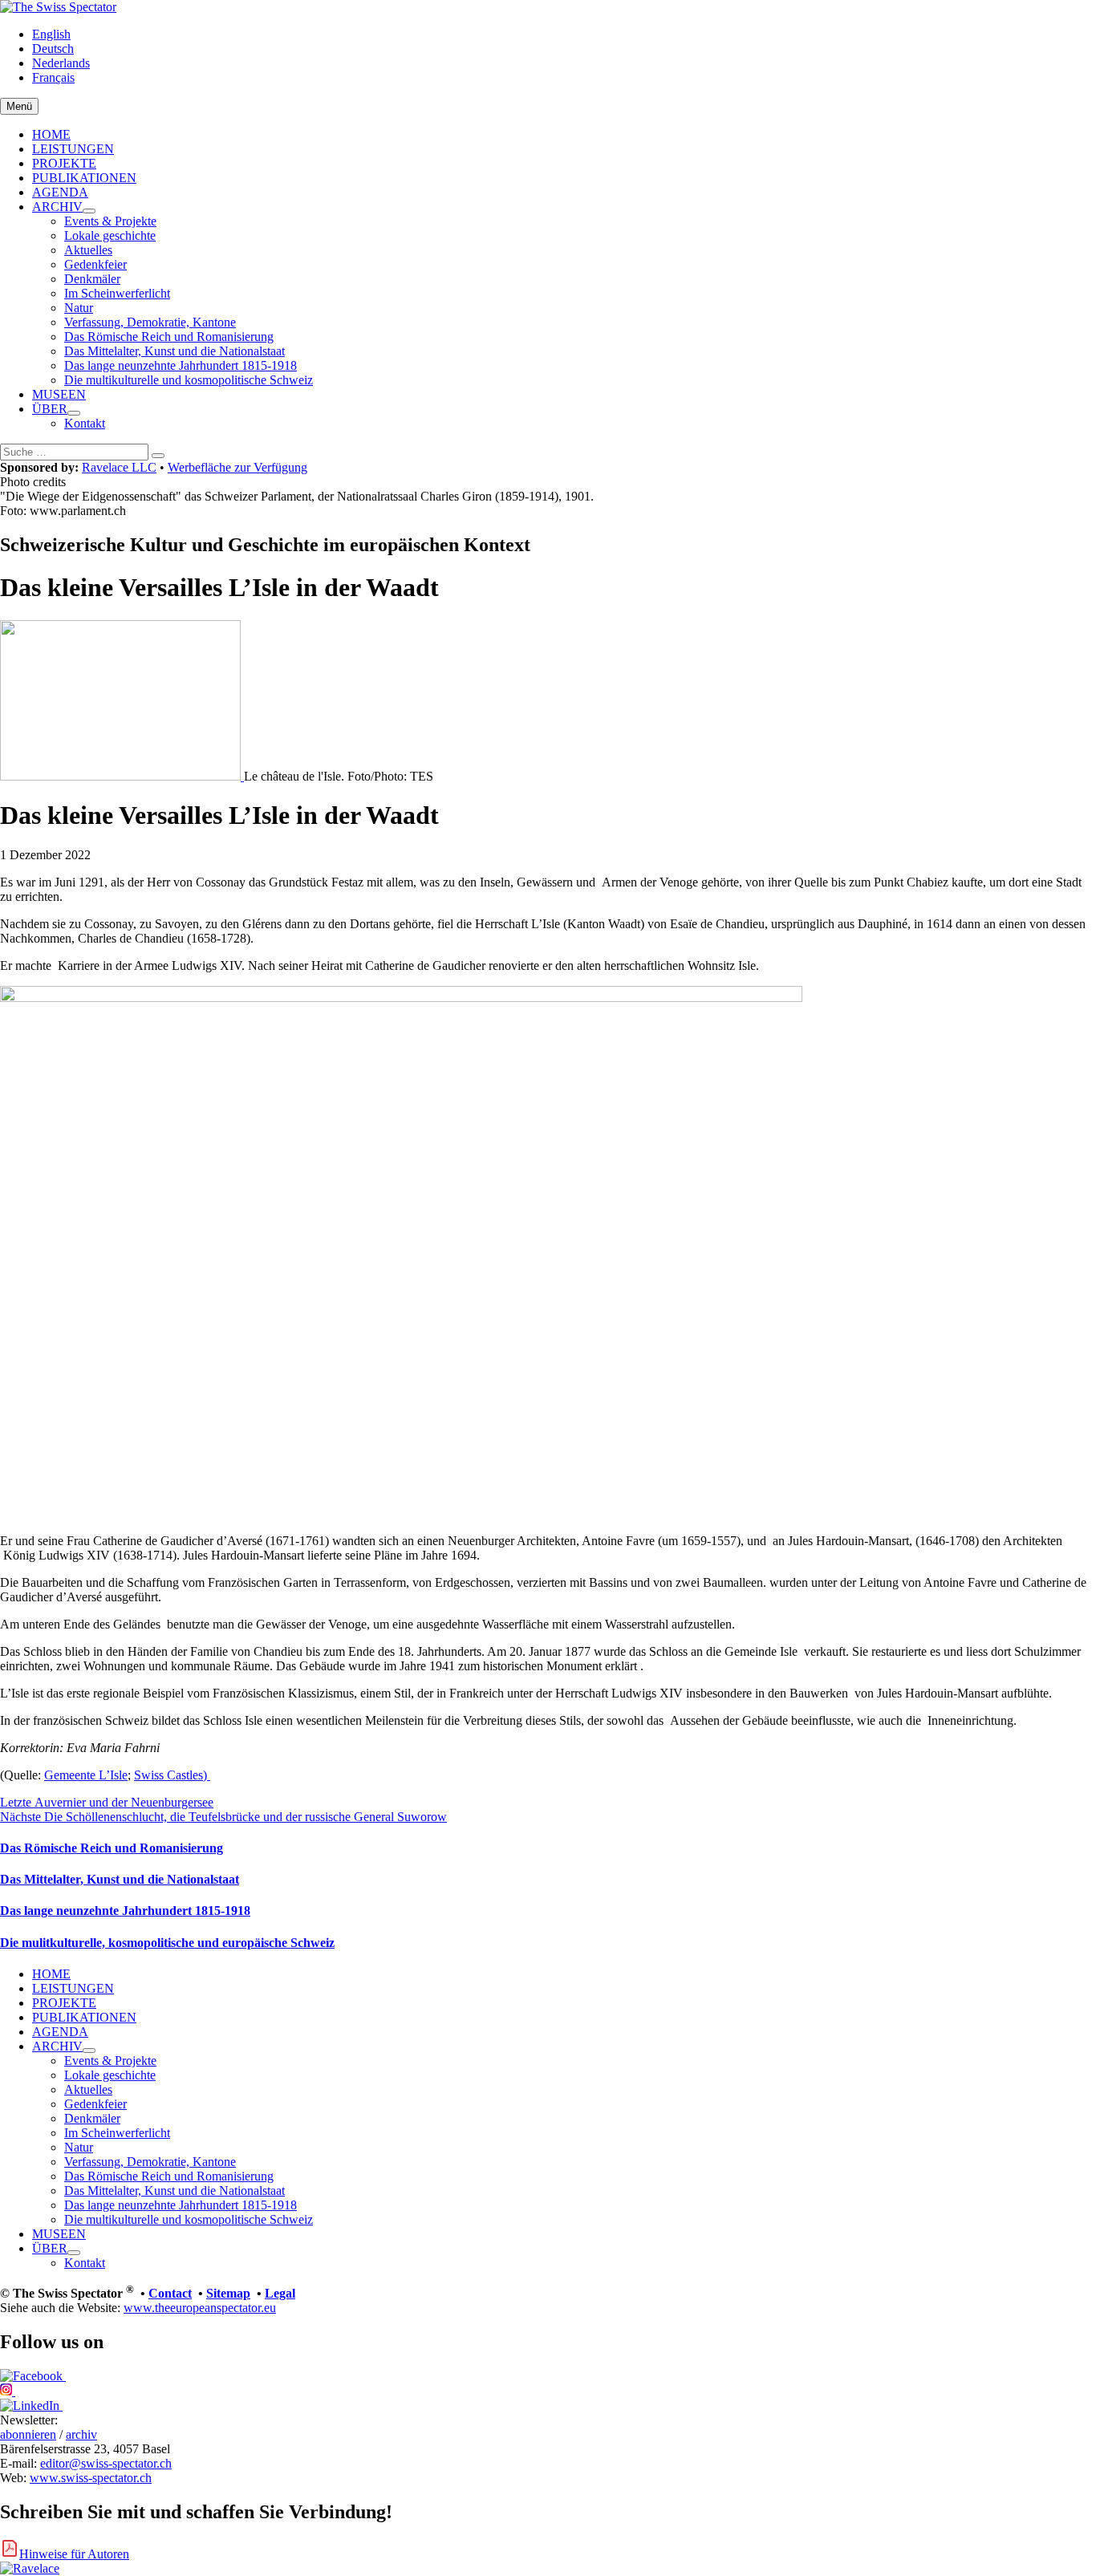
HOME (51, 134)
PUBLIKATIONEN (84, 178)
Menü (19, 106)
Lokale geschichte (110, 235)
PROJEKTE (64, 163)
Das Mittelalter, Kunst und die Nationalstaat (175, 351)
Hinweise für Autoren (74, 2554)
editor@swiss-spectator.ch (106, 2463)
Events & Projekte (110, 221)
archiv (81, 2434)
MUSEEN (59, 394)
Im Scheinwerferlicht (117, 293)
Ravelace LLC (119, 467)
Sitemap (228, 2293)
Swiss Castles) (172, 1775)
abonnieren (28, 2434)
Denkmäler (92, 279)
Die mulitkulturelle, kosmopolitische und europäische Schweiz (167, 1943)
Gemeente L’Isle (86, 1775)
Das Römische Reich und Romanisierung (169, 337)
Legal (280, 2293)
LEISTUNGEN (73, 149)
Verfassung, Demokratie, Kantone (150, 322)
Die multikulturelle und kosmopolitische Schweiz (189, 380)
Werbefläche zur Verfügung (237, 467)
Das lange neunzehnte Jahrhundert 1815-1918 (181, 365)
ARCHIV (57, 207)
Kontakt (85, 423)
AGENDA (60, 192)
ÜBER (50, 409)
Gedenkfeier (95, 264)
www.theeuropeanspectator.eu (200, 2308)
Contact (170, 2293)
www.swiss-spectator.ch (91, 2478)
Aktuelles (88, 250)
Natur (79, 308)
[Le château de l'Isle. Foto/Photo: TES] (122, 776)
